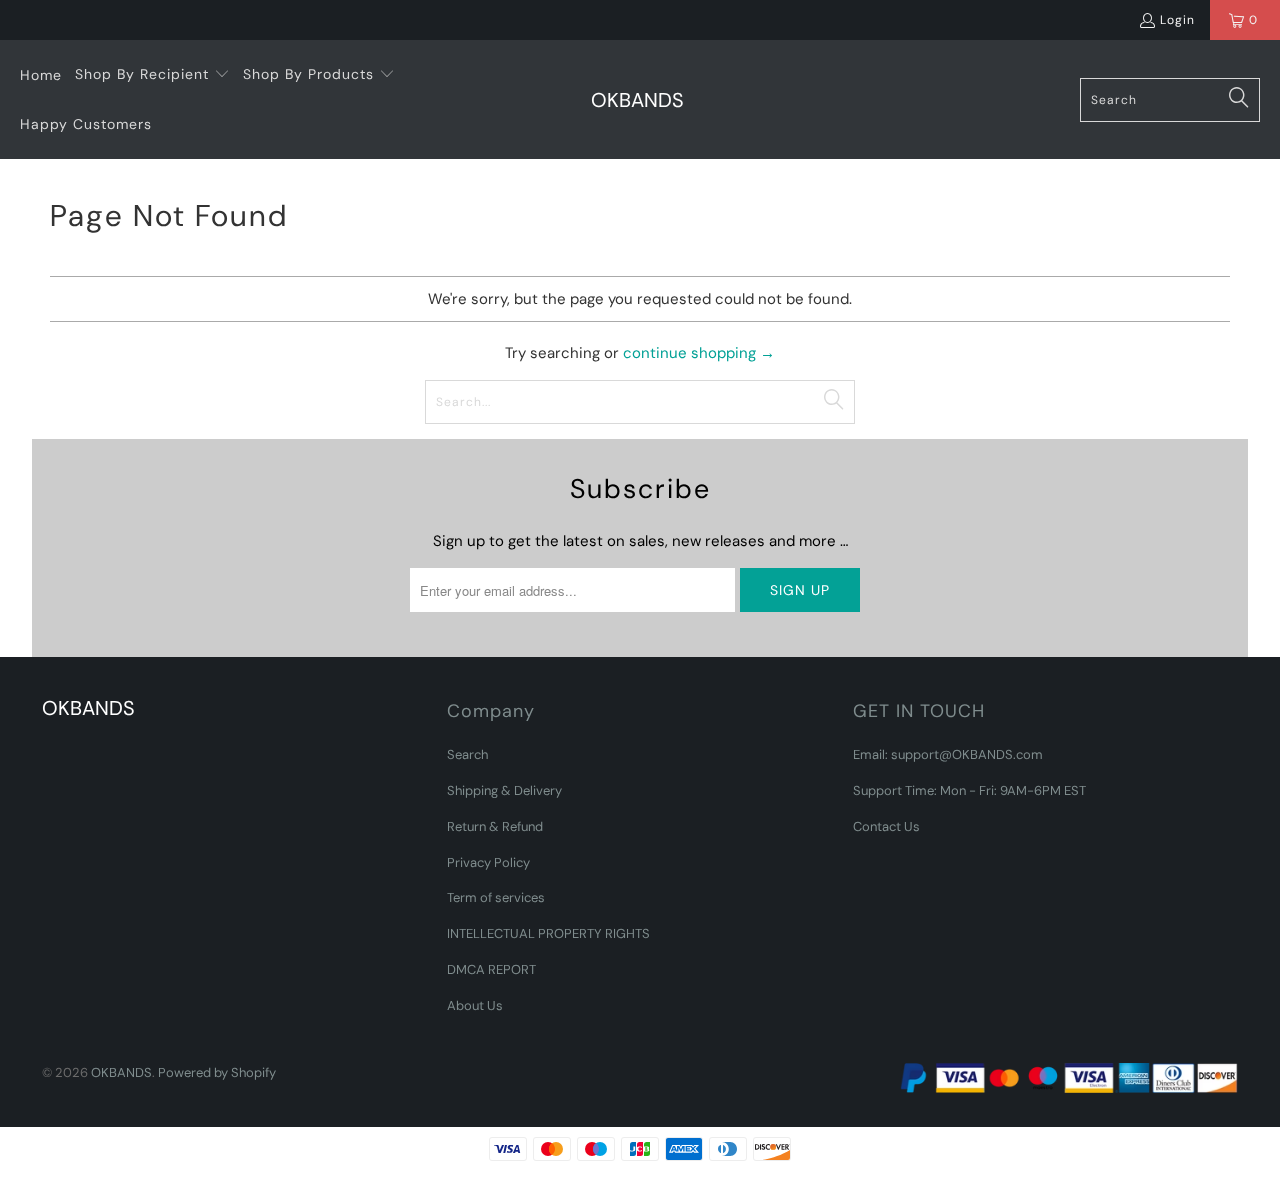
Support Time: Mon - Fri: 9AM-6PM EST (969, 790)
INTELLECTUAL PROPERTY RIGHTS (548, 933)
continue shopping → (699, 353)
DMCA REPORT (491, 969)
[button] (152, 75)
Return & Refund (495, 826)
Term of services (496, 897)
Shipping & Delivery (504, 790)
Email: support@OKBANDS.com (948, 754)
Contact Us (886, 826)
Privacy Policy (488, 862)
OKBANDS (121, 1072)
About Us (475, 1005)
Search (467, 754)
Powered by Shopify (217, 1072)
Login (1177, 20)
